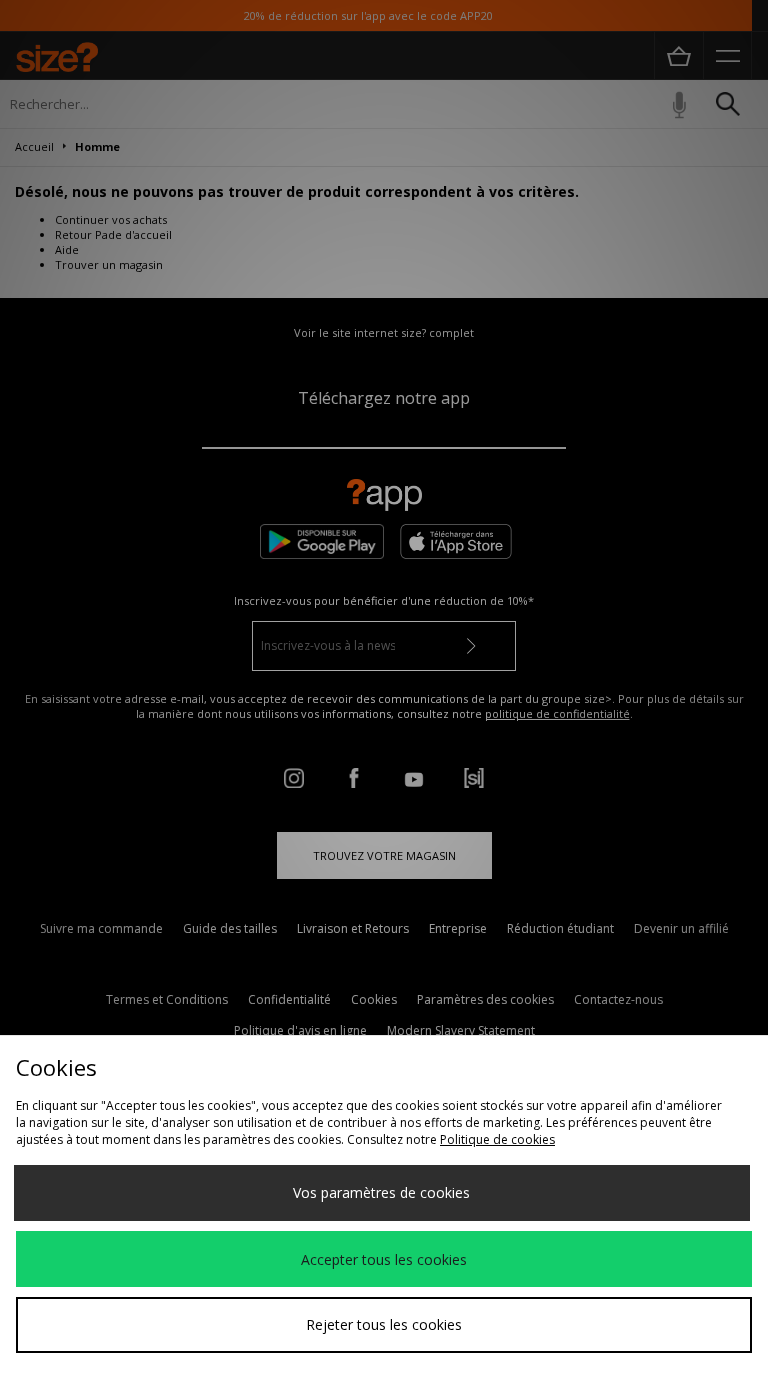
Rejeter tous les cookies (384, 1324)
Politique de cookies (497, 1139)
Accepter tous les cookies (384, 1259)
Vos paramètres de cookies (381, 1192)
